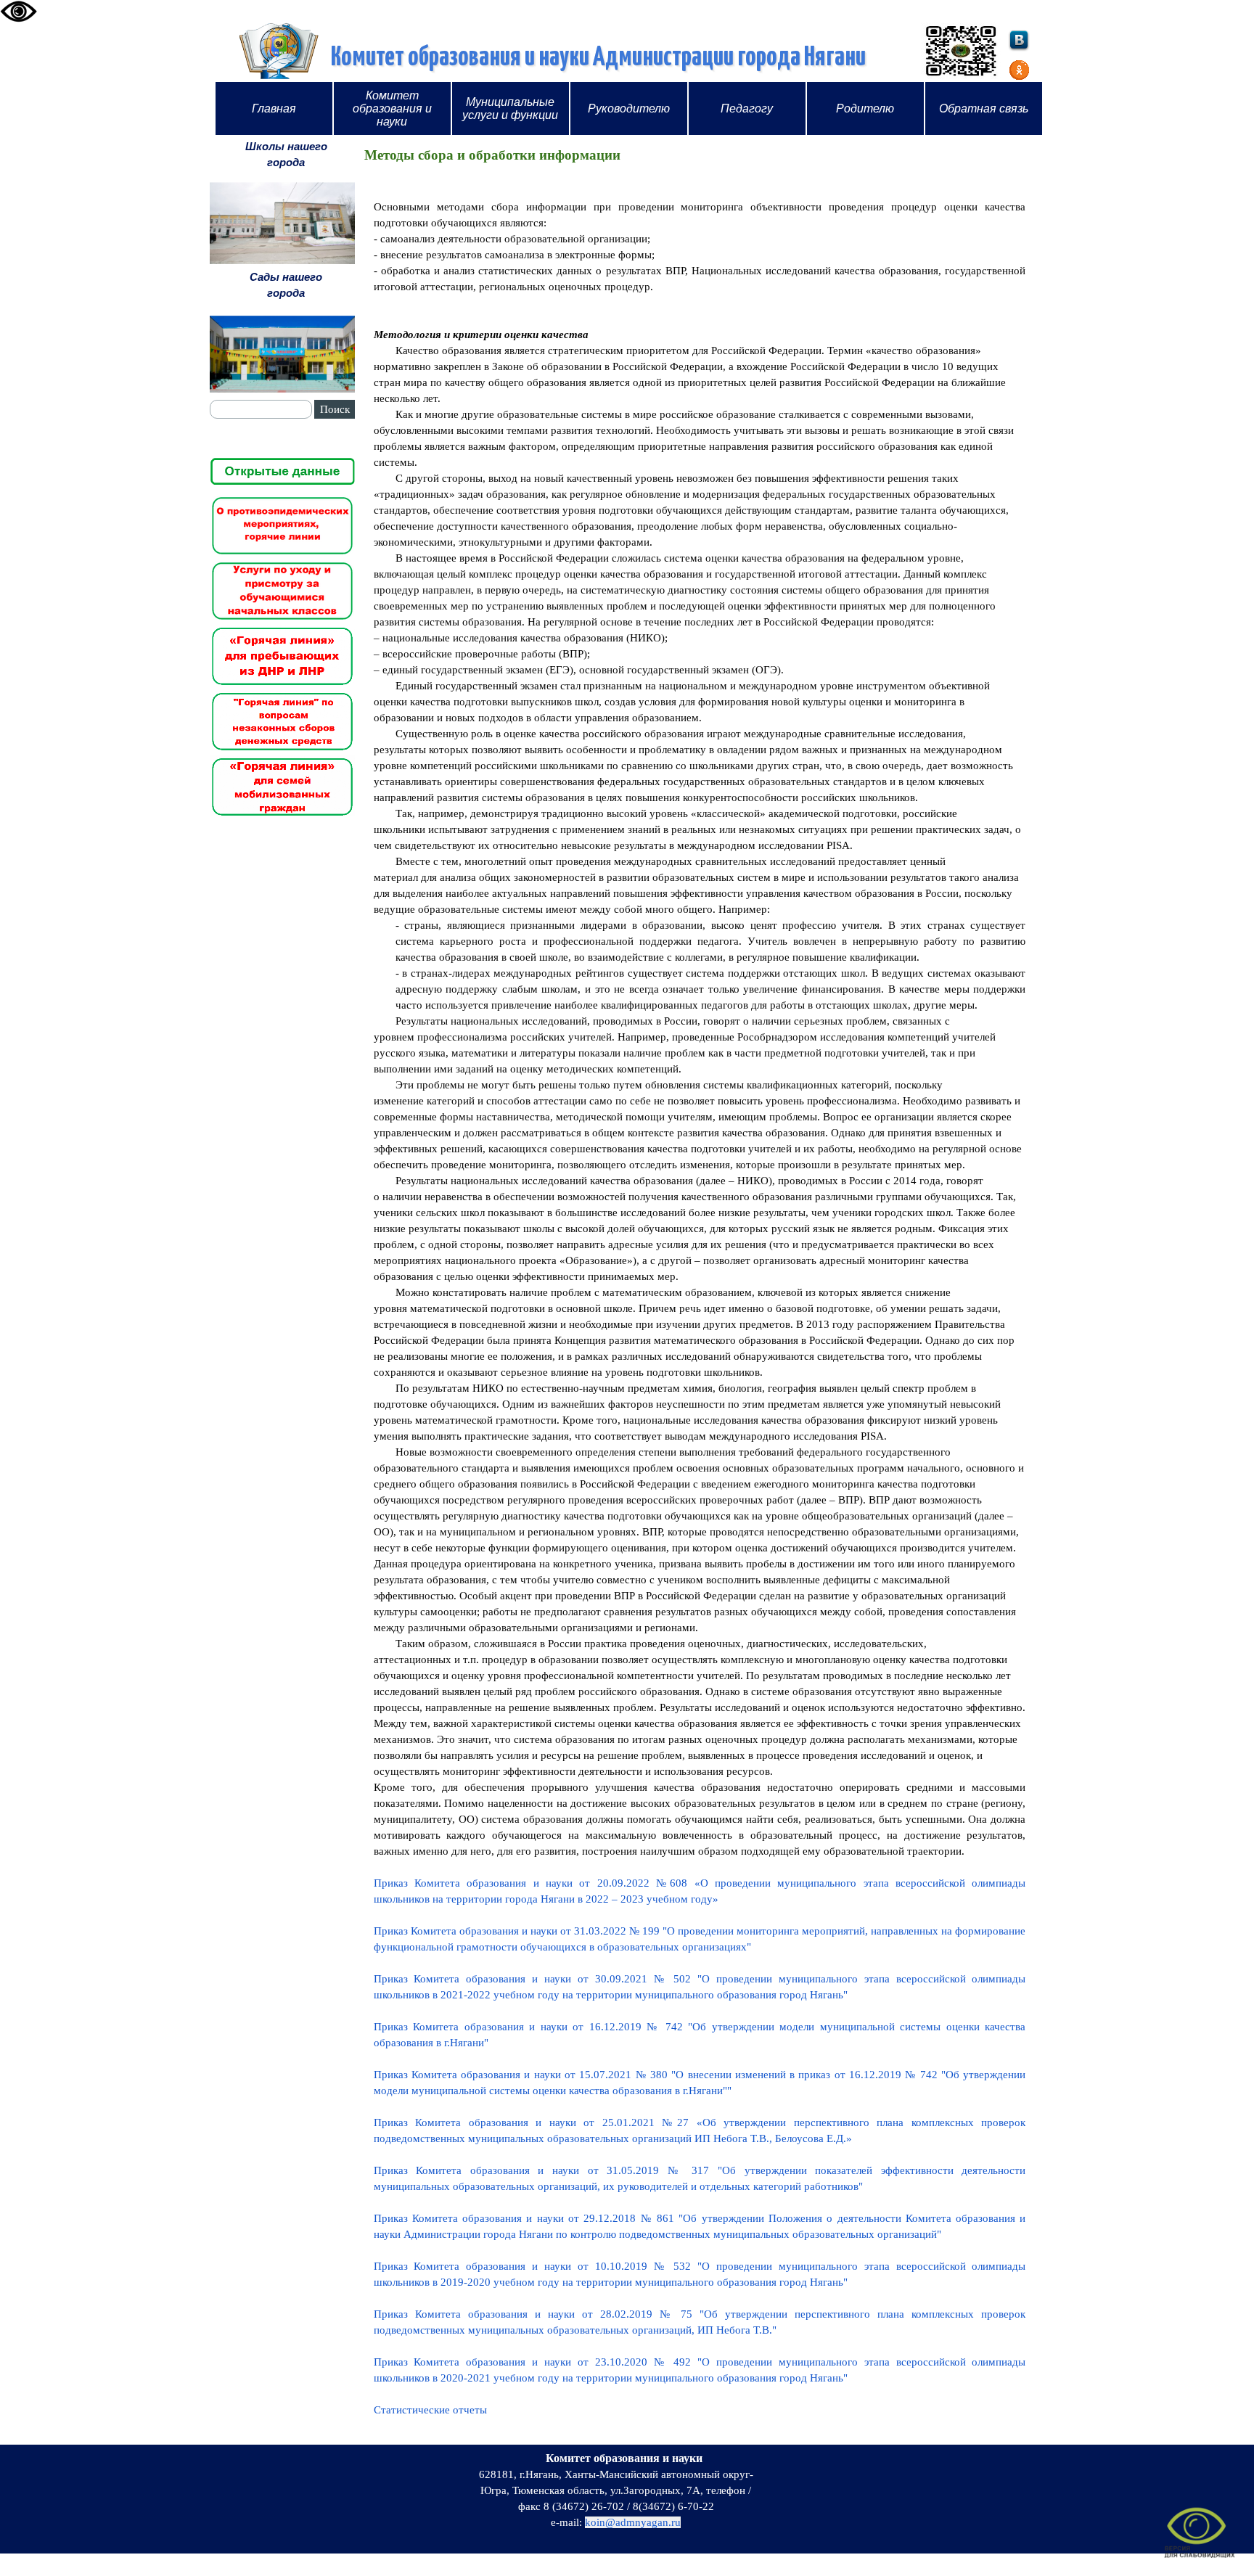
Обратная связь (984, 108)
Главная (274, 108)
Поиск (335, 409)
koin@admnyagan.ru (633, 2522)
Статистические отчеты (430, 2410)
